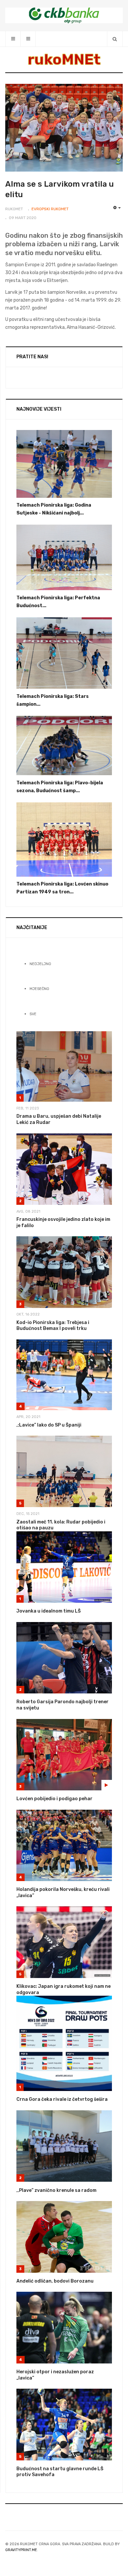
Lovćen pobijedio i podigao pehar (54, 1799)
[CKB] (64, 15)
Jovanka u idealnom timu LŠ (49, 1611)
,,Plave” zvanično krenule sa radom (56, 2190)
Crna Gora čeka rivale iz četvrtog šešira (62, 2099)
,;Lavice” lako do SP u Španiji (49, 1425)
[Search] (115, 39)
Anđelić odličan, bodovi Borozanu (55, 2281)
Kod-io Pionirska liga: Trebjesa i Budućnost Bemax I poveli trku (53, 1326)
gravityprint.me (21, 2550)
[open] (13, 39)
